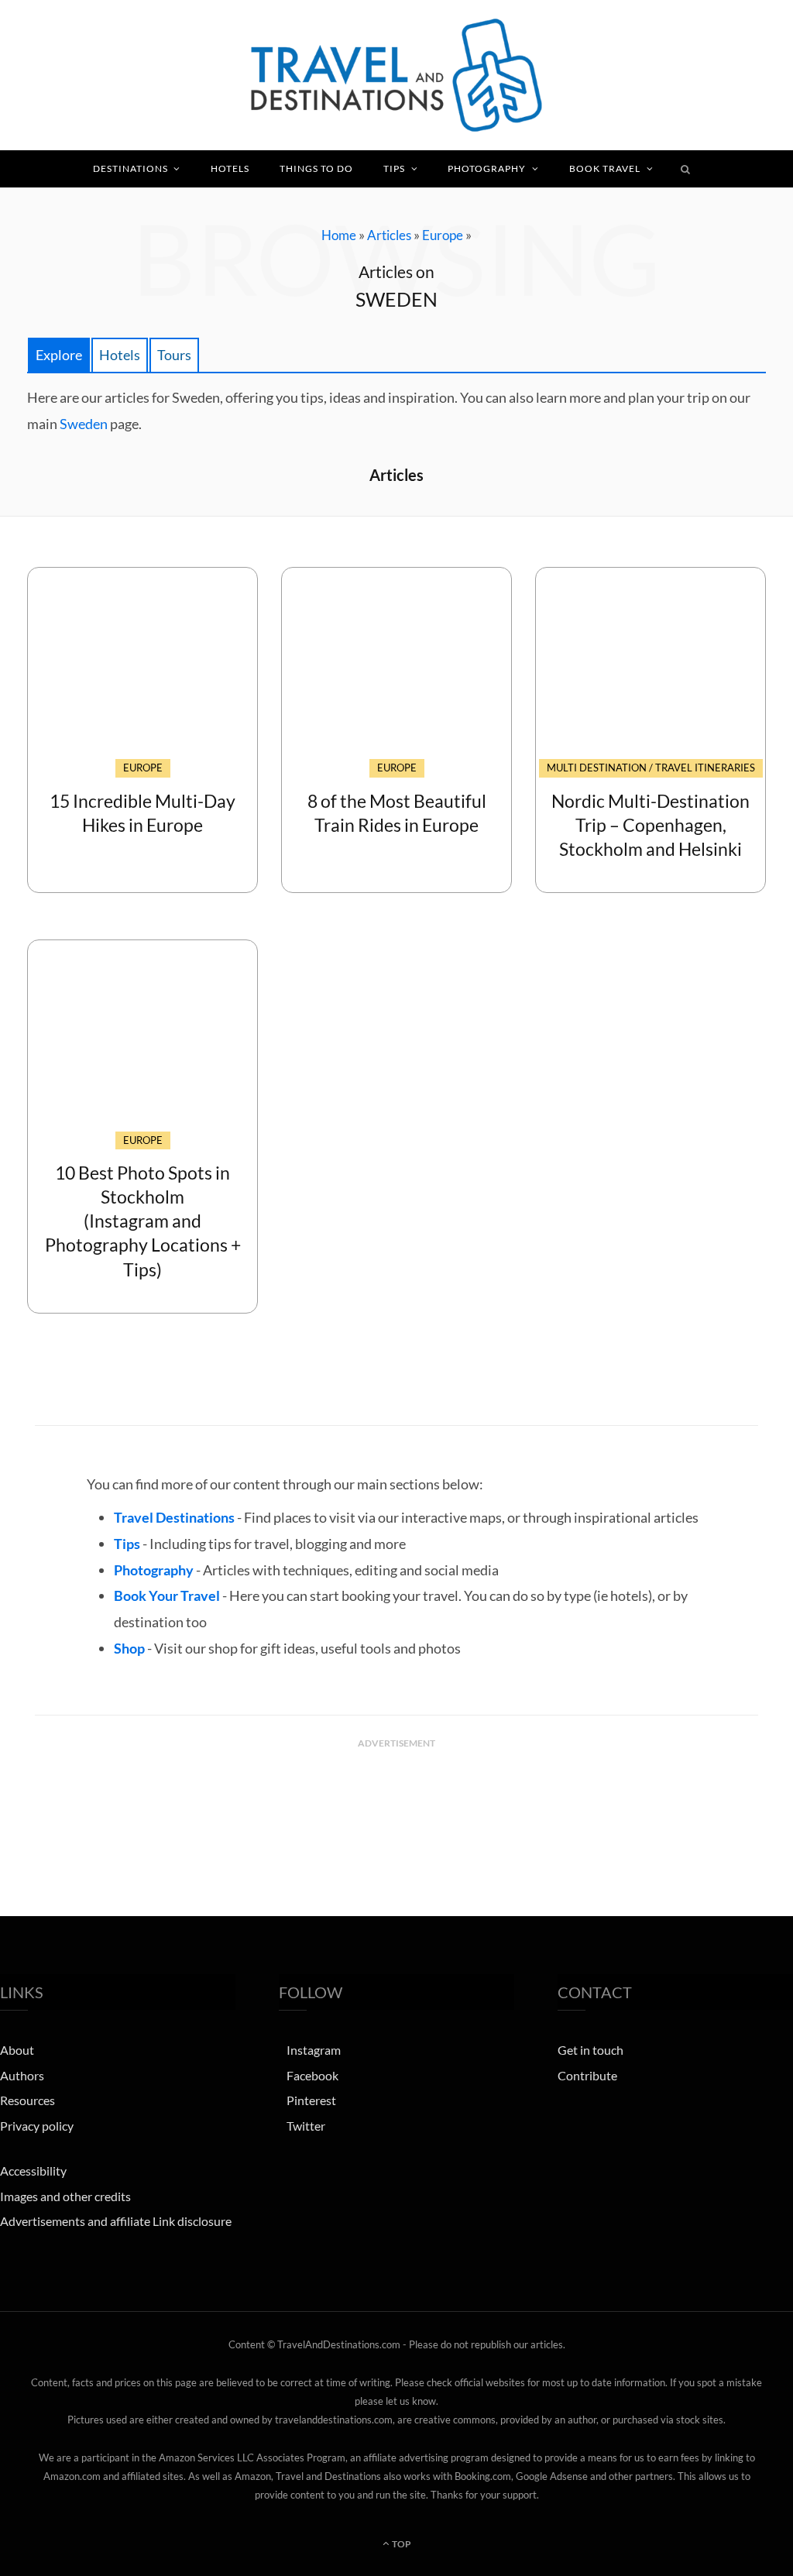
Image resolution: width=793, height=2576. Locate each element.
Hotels (230, 168)
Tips (394, 168)
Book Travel (605, 168)
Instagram (314, 2050)
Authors (22, 2075)
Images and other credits (65, 2196)
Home (339, 235)
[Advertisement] (396, 1795)
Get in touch (590, 2050)
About (17, 2050)
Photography (487, 168)
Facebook (312, 2075)
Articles (389, 235)
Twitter (306, 2126)
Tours (174, 355)
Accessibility (33, 2171)
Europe (443, 235)
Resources (27, 2100)
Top (401, 2544)
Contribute (587, 2075)
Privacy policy (37, 2126)
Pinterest (311, 2100)
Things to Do (316, 168)
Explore (59, 355)
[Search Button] (686, 169)
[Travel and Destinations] (396, 75)
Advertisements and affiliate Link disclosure (116, 2221)
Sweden (84, 424)
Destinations (130, 168)
